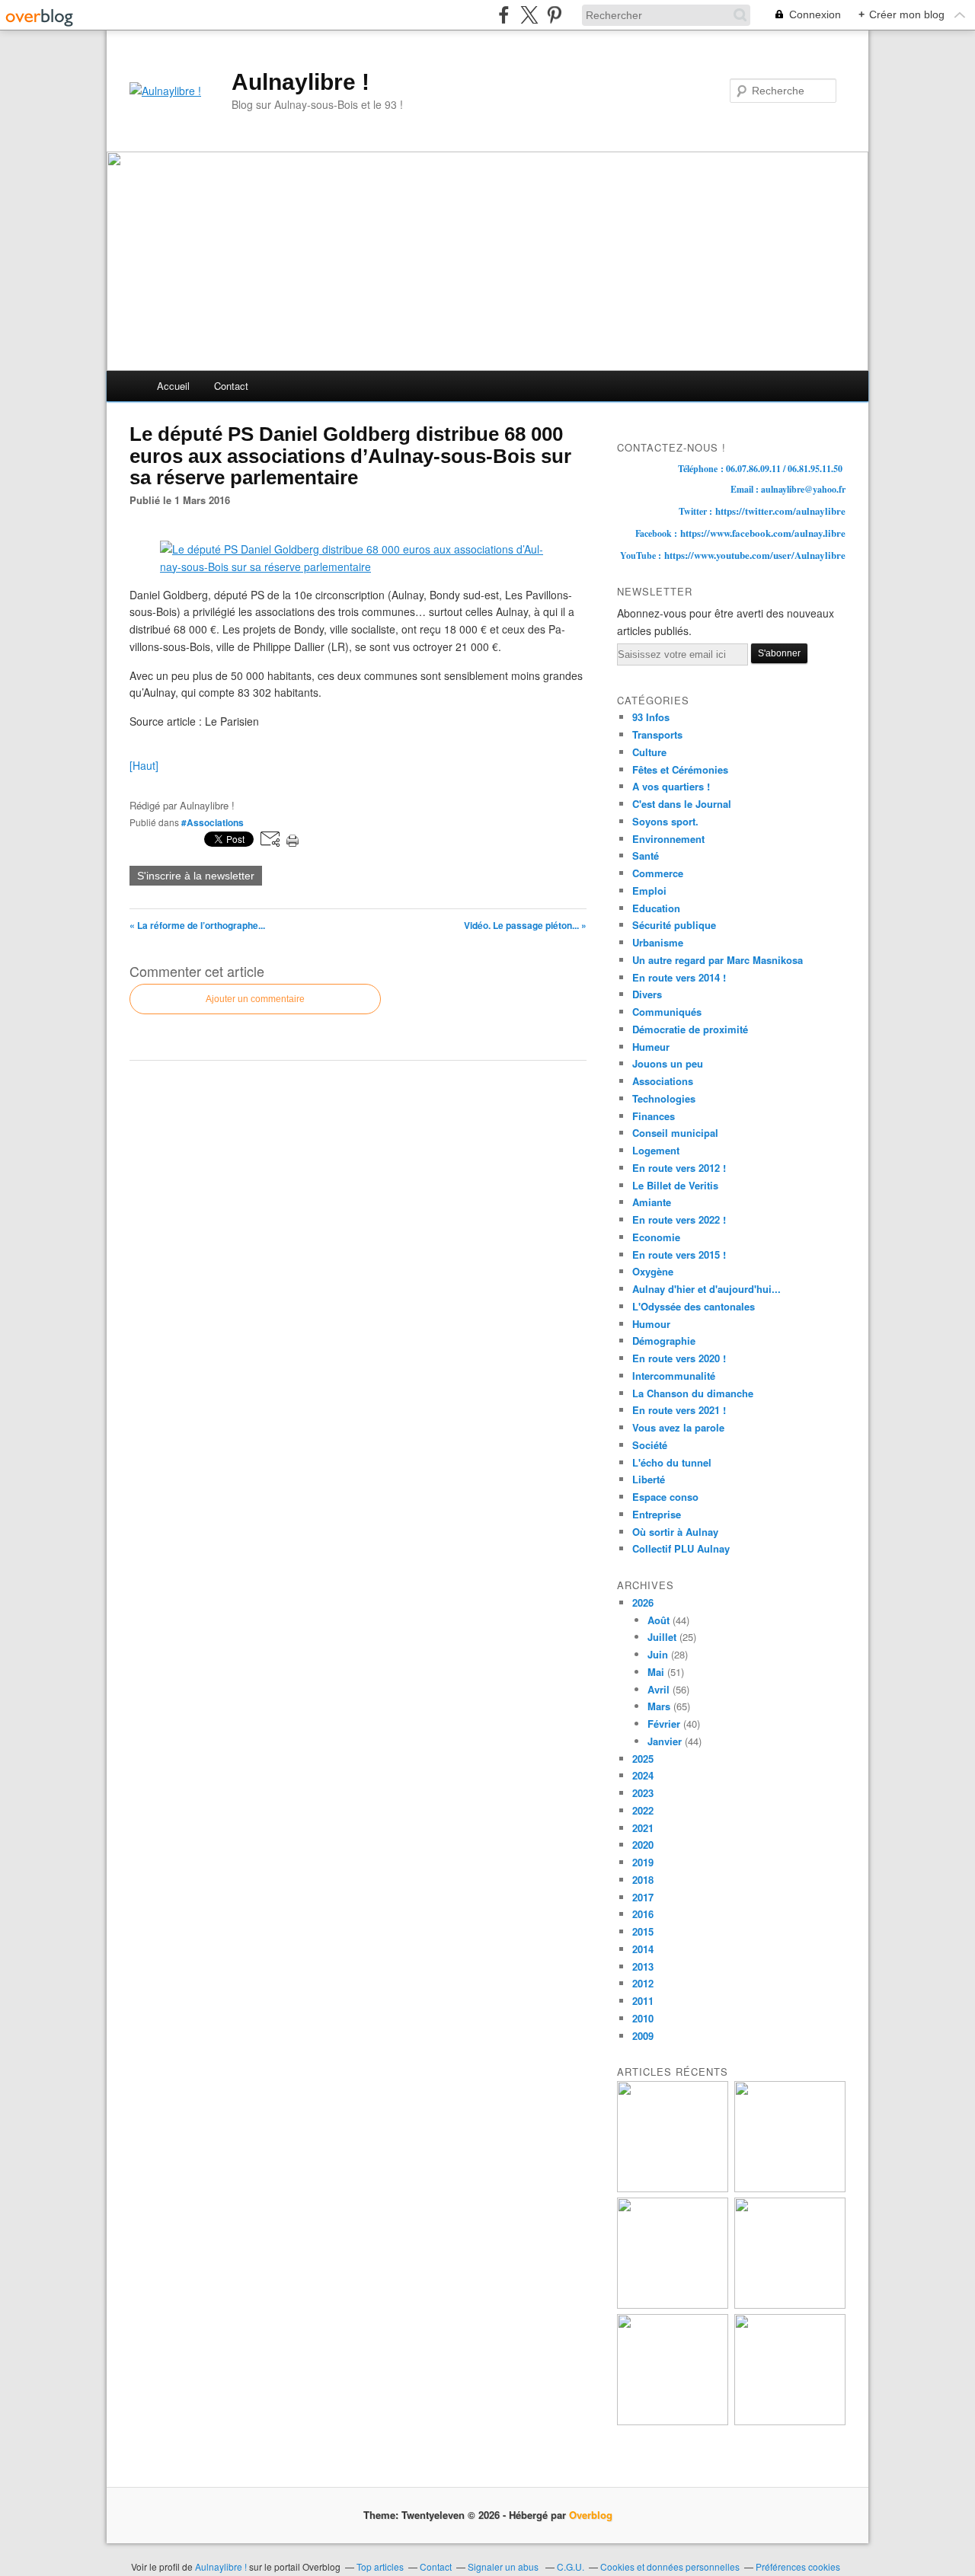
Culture (649, 752)
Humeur (651, 1047)
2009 (643, 2036)
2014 (643, 1949)
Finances (654, 1116)
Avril (659, 1689)
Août (659, 1620)
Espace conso (665, 1497)
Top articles (380, 2566)
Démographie (664, 1341)
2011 (643, 2001)
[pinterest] (554, 15)
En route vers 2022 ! (679, 1219)
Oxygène (653, 1271)
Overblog (591, 2515)
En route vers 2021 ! (679, 1410)
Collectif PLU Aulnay (681, 1548)
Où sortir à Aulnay (675, 1532)
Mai (656, 1672)
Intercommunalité (674, 1376)
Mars (659, 1706)
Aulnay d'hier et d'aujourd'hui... (706, 1289)
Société (650, 1445)
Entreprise (657, 1514)
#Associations (213, 822)
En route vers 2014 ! (679, 977)
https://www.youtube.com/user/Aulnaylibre (755, 555)
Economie (656, 1237)
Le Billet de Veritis (675, 1185)
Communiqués (667, 1012)
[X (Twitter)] (529, 15)
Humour (651, 1324)
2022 (643, 1810)
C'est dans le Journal (682, 804)
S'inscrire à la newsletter (196, 876)
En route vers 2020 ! (679, 1358)
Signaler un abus (504, 2566)
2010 (643, 2018)
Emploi (649, 891)
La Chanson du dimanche (693, 1393)
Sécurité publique (674, 925)
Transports (657, 734)
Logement (656, 1150)
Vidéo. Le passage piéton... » (525, 925)
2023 (643, 1793)
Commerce (658, 873)
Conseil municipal (675, 1133)
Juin (658, 1654)
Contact (231, 386)
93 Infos (651, 717)
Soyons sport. (665, 821)
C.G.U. (571, 2566)
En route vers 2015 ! (679, 1254)
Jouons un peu (668, 1063)
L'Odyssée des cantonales (694, 1306)
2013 (643, 1966)
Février (664, 1724)
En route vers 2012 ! (679, 1168)
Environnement (668, 839)
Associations (663, 1081)
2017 (643, 1897)
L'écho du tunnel (672, 1462)
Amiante (652, 1202)
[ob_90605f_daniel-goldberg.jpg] (358, 567)
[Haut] (144, 765)
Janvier (665, 1741)
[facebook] (504, 15)
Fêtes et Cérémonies (680, 769)
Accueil (173, 386)
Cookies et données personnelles (670, 2566)
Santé (646, 855)
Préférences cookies (798, 2566)
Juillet (662, 1637)
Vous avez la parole (678, 1427)
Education (656, 908)
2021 (643, 1828)
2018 (643, 1880)
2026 (643, 1602)
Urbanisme (658, 942)
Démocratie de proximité (690, 1029)
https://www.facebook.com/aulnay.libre (763, 533)
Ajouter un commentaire (255, 999)
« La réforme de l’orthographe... (197, 925)
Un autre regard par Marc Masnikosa (718, 960)
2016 (643, 1914)
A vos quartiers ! (671, 786)
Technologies (664, 1098)
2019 (643, 1862)
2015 (643, 1931)
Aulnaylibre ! (300, 82)
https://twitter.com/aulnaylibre (780, 511)
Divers (647, 994)
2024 (643, 1775)
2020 (643, 1845)
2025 (643, 1759)
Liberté (649, 1479)
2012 (643, 1983)
